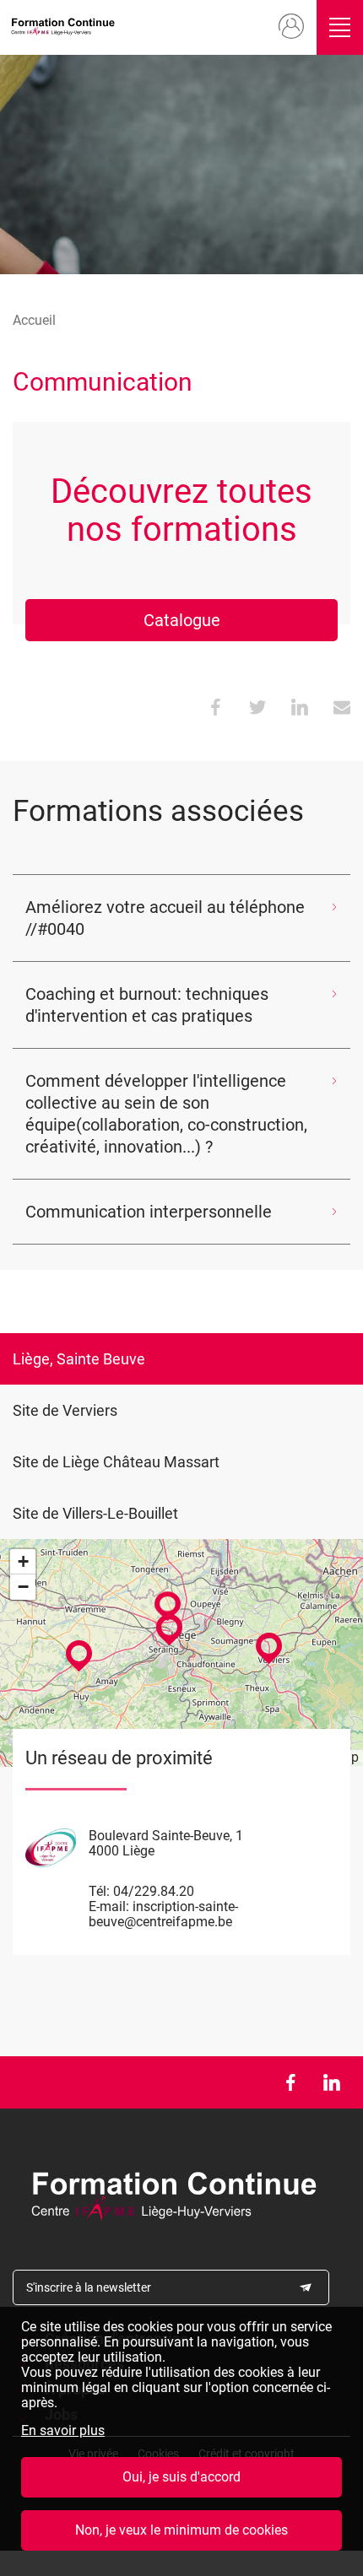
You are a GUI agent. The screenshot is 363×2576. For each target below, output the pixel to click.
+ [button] (23, 1561)
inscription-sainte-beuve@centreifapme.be (163, 1914)
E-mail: (109, 1906)
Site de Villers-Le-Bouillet (95, 1513)
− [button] (23, 1587)
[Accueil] (66, 27)
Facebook (290, 2082)
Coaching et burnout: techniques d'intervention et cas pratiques (147, 1005)
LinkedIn (331, 2082)
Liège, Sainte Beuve (79, 1359)
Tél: (99, 1891)
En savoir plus (63, 2431)
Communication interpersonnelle (149, 1212)
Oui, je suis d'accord (181, 2477)
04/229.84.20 (154, 1891)
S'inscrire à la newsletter (89, 2287)
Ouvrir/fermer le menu (340, 27)
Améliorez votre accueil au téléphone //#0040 (165, 918)
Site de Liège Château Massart (116, 1462)
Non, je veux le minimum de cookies (181, 2530)
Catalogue (182, 620)
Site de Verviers (65, 1410)
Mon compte (292, 27)
